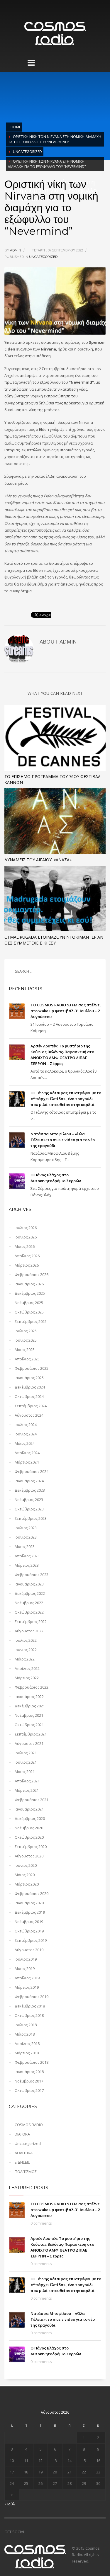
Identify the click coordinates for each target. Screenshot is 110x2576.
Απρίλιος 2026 (27, 1256)
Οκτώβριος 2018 (29, 2015)
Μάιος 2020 (25, 1875)
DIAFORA (22, 2134)
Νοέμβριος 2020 (29, 1828)
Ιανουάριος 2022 (29, 1697)
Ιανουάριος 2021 (29, 1809)
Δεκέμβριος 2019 (30, 1912)
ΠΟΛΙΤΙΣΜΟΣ (26, 2172)
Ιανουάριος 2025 (29, 1378)
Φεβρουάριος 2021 (32, 1800)
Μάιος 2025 (25, 1350)
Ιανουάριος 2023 (29, 1584)
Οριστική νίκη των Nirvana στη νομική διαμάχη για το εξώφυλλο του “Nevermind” (54, 139)
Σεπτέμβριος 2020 (31, 1847)
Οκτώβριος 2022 (29, 1612)
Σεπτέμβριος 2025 (31, 1321)
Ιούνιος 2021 (26, 1762)
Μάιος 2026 (25, 1246)
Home (16, 127)
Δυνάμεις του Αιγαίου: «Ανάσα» (38, 860)
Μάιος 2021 (25, 1772)
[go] (94, 971)
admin (16, 250)
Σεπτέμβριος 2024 (31, 1406)
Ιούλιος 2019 (26, 1959)
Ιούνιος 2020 (26, 1865)
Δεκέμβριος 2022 (30, 1593)
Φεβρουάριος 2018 (32, 2062)
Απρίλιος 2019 (27, 1978)
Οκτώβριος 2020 (29, 1837)
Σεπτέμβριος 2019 (31, 1940)
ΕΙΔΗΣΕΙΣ (22, 2162)
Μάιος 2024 (25, 1443)
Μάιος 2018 (25, 2034)
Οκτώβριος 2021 (29, 1725)
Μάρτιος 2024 (27, 1462)
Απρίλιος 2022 (27, 1668)
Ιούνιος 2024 (26, 1434)
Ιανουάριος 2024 (29, 1481)
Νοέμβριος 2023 (29, 1500)
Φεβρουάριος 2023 (32, 1575)
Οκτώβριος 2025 (29, 1312)
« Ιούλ (10, 2504)
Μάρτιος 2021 (27, 1790)
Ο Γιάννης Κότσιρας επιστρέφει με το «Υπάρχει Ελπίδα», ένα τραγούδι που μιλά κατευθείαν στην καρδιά (66, 1099)
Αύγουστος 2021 (29, 1743)
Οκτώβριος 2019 (29, 1931)
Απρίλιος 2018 (27, 2044)
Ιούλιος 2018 (26, 2025)
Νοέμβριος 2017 (29, 2081)
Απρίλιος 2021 (27, 1781)
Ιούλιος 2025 (26, 1331)
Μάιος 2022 (25, 1659)
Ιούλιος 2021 (26, 1753)
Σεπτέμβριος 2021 (31, 1734)
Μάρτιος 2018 (27, 2053)
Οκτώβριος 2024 (29, 1396)
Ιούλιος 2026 (26, 1228)
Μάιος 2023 (25, 1546)
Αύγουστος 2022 (29, 1631)
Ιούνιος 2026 (26, 1237)
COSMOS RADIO (29, 2125)
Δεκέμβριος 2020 (30, 1818)
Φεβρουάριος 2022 (32, 1687)
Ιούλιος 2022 (26, 1640)
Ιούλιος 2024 (26, 1425)
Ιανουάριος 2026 (29, 1284)
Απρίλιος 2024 (27, 1453)
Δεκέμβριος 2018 (30, 2006)
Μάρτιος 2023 (27, 1565)
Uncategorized (27, 152)
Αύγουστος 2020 (29, 1856)
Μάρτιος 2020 (27, 1884)
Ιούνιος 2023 (26, 1537)
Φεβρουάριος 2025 (32, 1368)
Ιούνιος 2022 (26, 1650)
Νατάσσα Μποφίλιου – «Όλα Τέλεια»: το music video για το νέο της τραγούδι (63, 1140)
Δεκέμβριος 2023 (30, 1490)
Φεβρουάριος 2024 (32, 1471)
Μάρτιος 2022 (27, 1678)
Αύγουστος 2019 (29, 1950)
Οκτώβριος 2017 (29, 2090)
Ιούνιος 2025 (26, 1340)
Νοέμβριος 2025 (29, 1303)
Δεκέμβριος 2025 (30, 1293)
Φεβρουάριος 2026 (32, 1275)
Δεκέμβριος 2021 (30, 1706)
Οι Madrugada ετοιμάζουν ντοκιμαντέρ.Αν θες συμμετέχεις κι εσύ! (54, 940)
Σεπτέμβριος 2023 (31, 1518)
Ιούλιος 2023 (26, 1528)
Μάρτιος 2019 (27, 1987)
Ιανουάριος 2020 (29, 1903)
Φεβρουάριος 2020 (32, 1893)
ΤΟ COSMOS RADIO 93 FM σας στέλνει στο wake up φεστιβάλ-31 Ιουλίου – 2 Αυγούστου (66, 1011)
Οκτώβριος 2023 (29, 1509)
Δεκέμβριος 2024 (30, 1387)
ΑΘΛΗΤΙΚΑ (24, 2153)
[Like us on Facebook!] (29, 2532)
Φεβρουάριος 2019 (32, 1997)
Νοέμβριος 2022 (29, 1603)
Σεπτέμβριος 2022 (31, 1622)
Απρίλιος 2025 (27, 1359)
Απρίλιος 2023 (27, 1556)
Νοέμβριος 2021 (29, 1715)
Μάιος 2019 (25, 1968)
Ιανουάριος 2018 (29, 2072)
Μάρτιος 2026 (27, 1265)
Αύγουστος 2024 (29, 1415)
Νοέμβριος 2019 (29, 1922)
